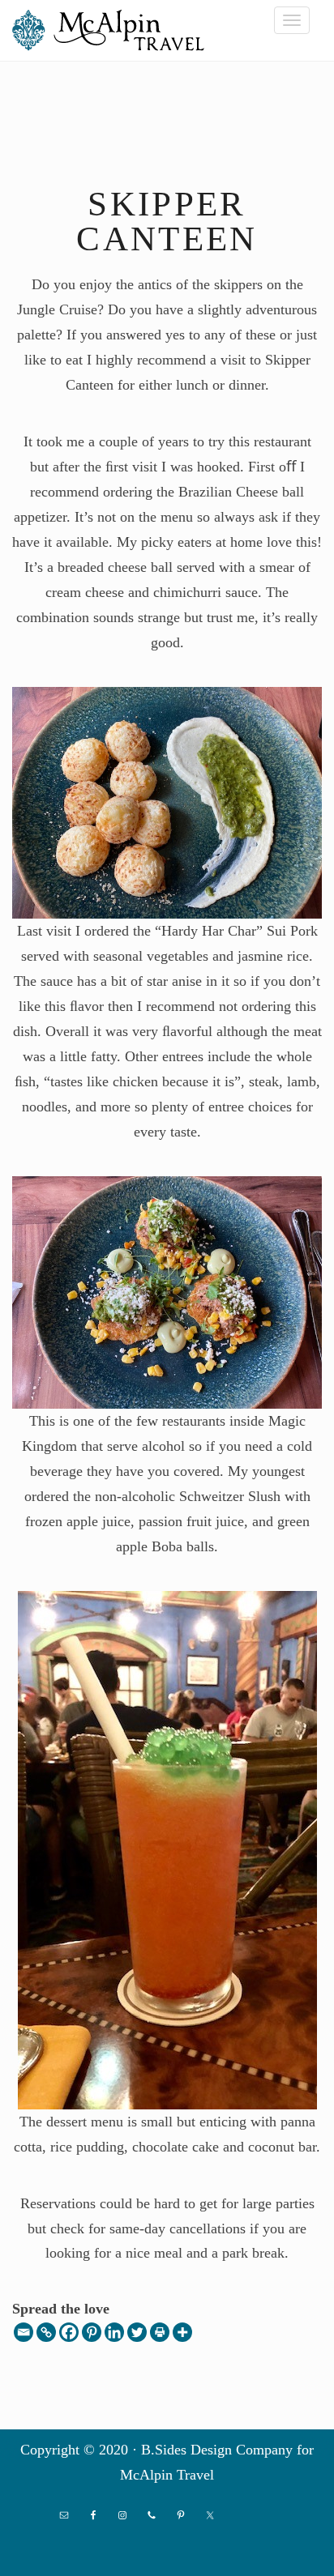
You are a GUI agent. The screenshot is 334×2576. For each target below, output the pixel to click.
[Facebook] (69, 2332)
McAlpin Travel (113, 30)
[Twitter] (137, 2332)
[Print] (160, 2332)
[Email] (24, 2332)
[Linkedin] (114, 2332)
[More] (182, 2332)
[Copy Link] (46, 2332)
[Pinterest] (92, 2332)
